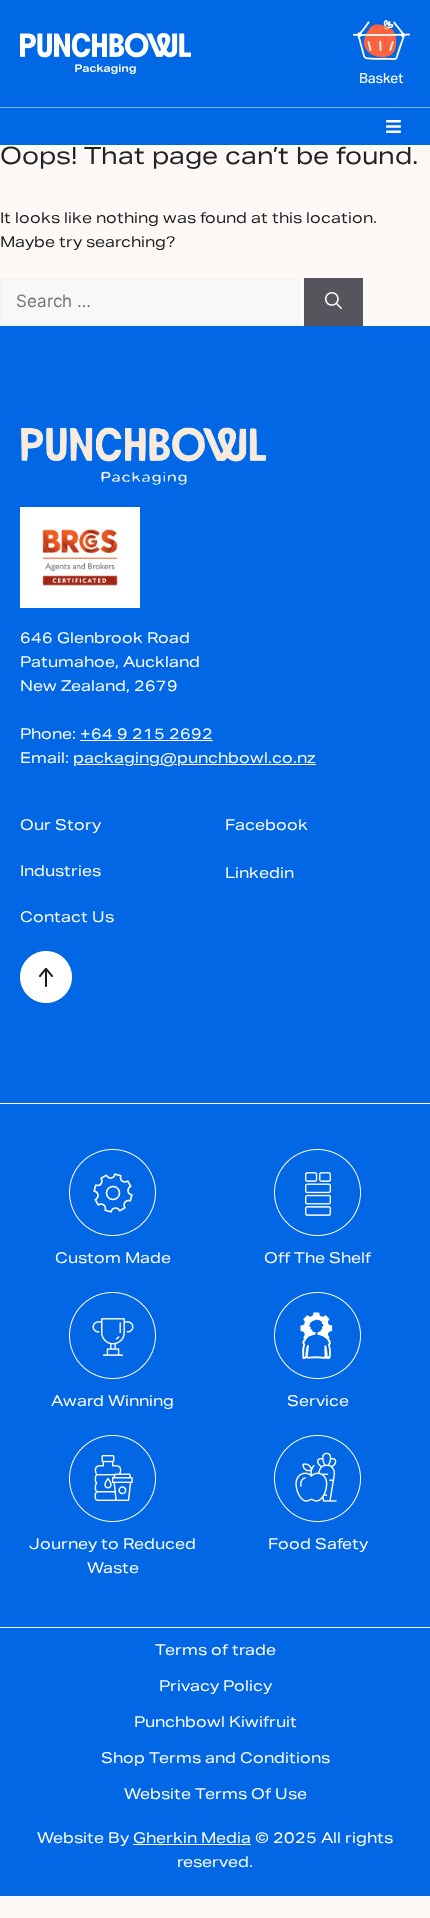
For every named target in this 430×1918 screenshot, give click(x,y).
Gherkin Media (192, 1839)
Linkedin (259, 874)
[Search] (333, 302)
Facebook (266, 826)
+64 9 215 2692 (146, 735)
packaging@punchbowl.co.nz (194, 759)
